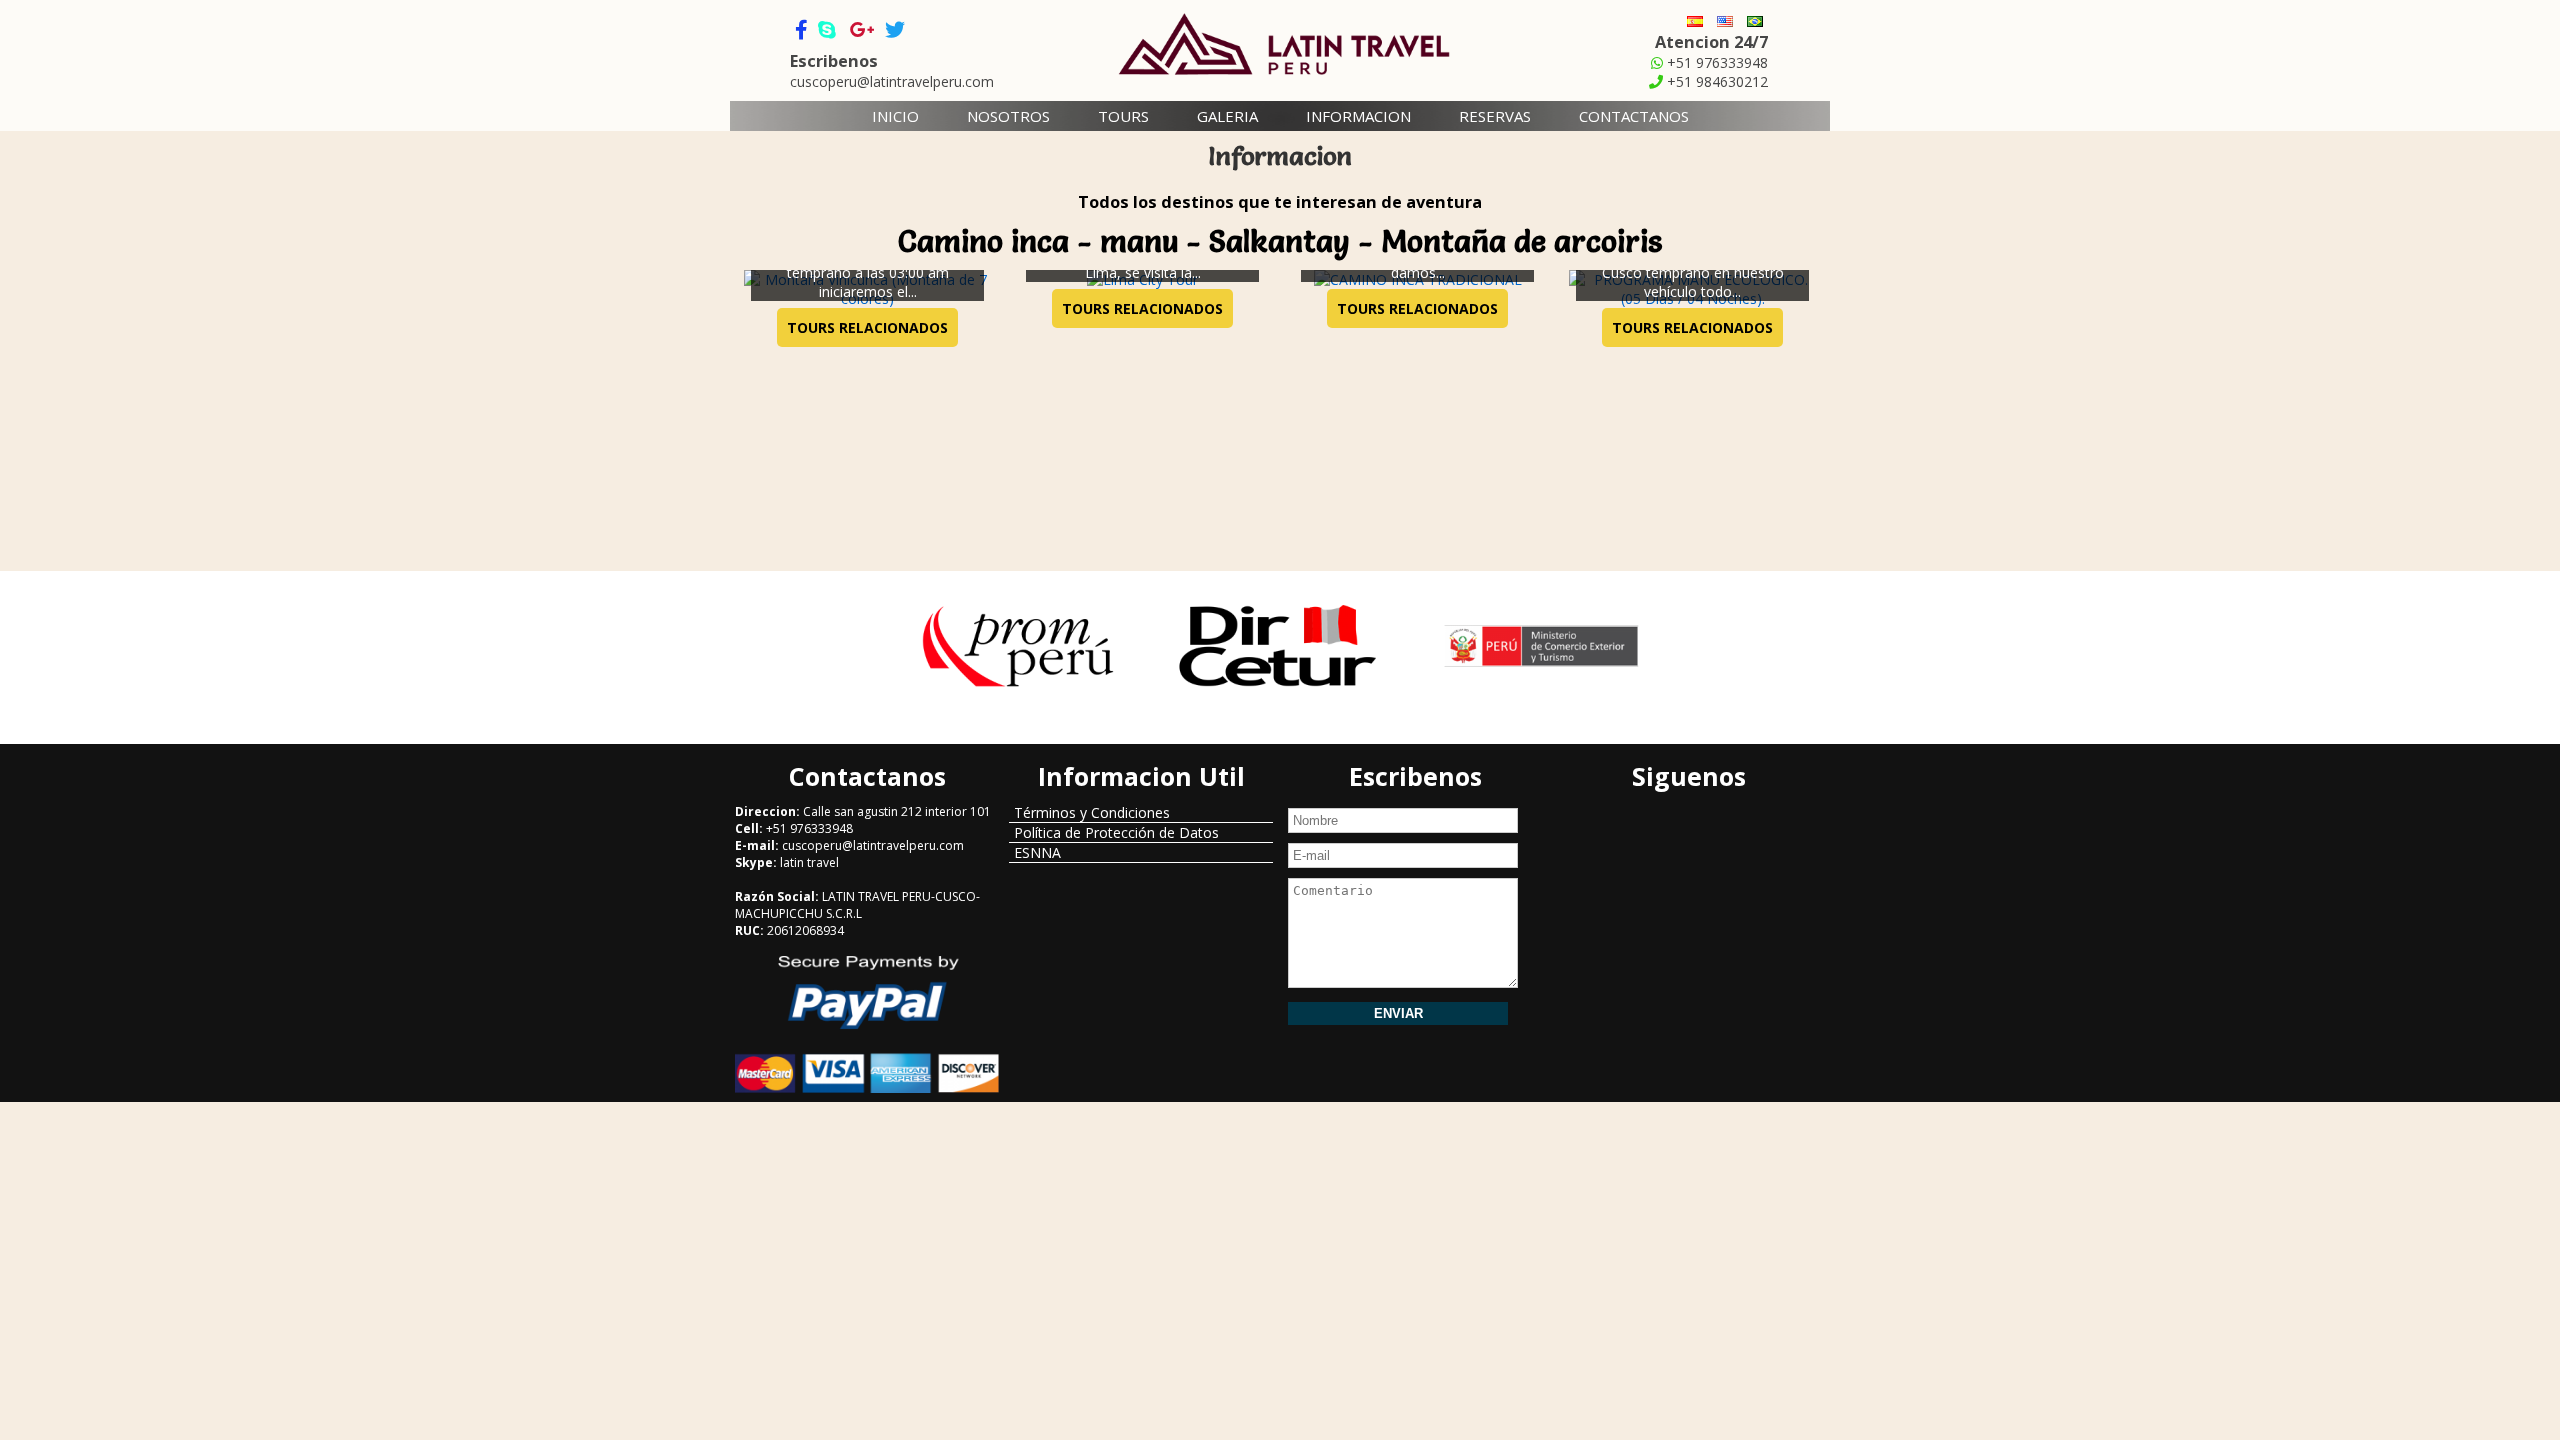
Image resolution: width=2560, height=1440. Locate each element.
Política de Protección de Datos (1116, 832)
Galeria (1227, 116)
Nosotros (1008, 116)
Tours (1123, 116)
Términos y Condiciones (1092, 812)
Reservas (1495, 116)
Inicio (895, 116)
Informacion (1358, 116)
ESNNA (1037, 852)
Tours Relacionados (867, 327)
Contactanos (1634, 116)
